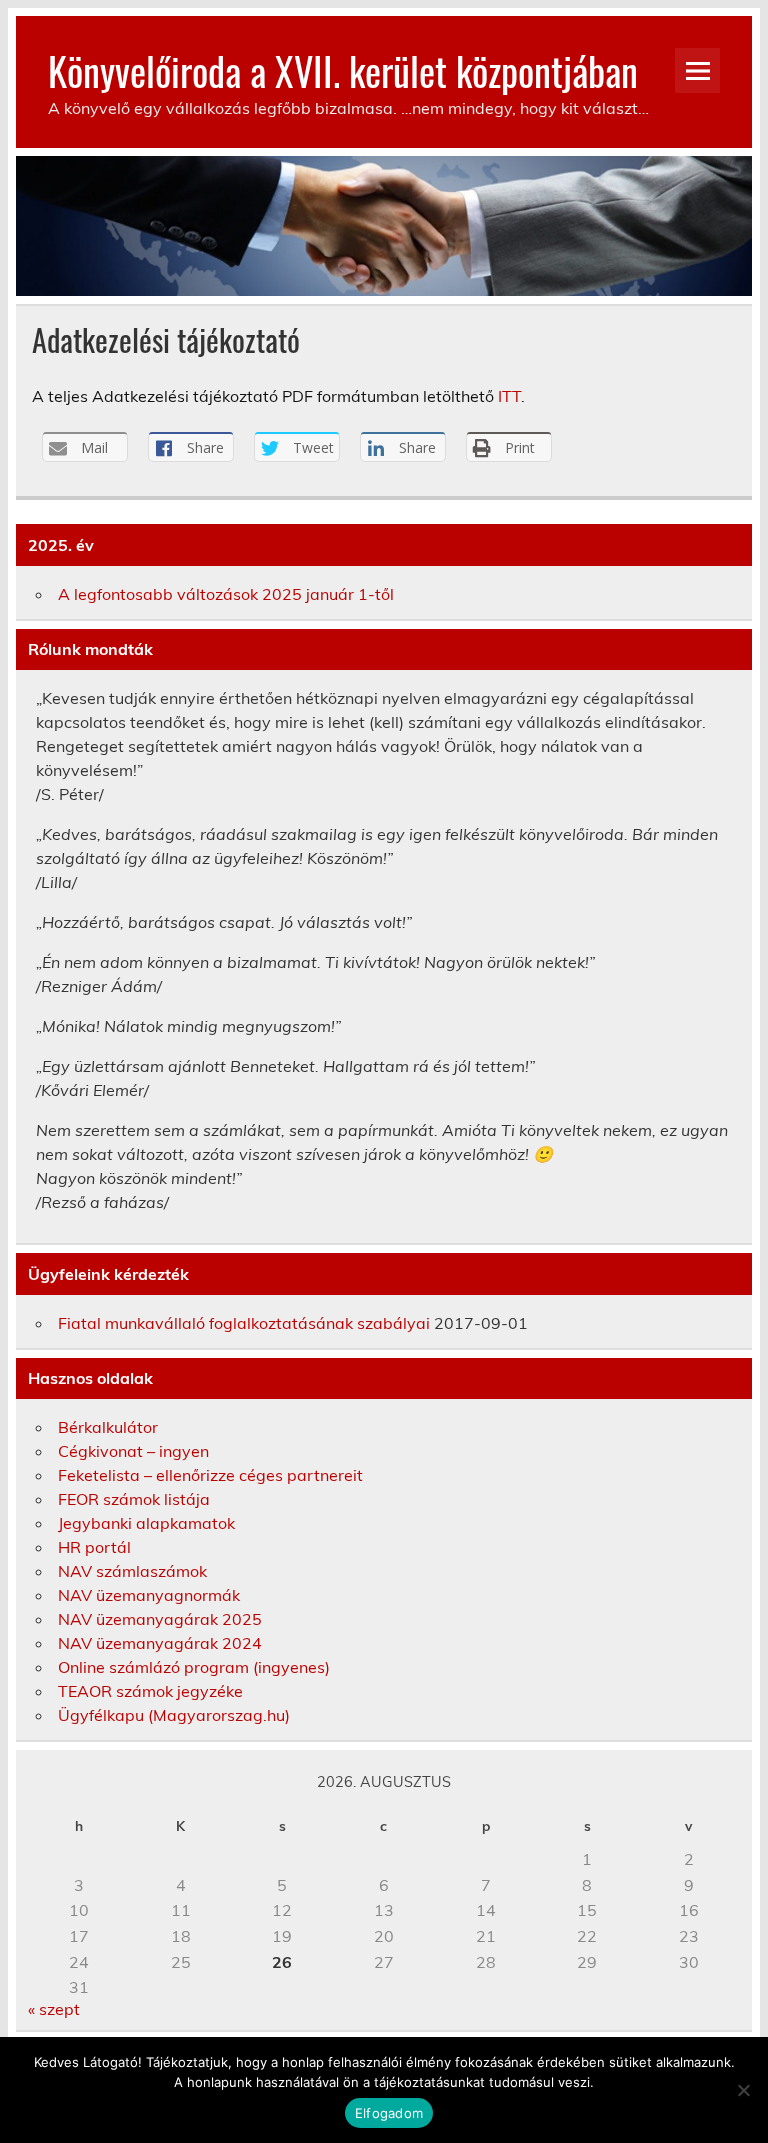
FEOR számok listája (134, 1499)
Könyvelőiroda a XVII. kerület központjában (343, 70)
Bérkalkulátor (108, 1427)
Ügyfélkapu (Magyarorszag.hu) (174, 1715)
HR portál (94, 1547)
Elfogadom (389, 2113)
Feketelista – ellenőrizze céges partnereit (210, 1475)
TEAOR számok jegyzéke (150, 1691)
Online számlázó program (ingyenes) (194, 1667)
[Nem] (743, 2090)
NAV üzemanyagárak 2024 (160, 1643)
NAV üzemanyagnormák (149, 1595)
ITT (509, 396)
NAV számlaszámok (132, 1571)
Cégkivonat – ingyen (133, 1451)
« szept (54, 2009)
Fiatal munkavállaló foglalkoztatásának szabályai (244, 1323)
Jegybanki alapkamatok (146, 1523)
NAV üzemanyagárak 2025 (160, 1619)
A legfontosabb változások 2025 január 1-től (226, 594)
